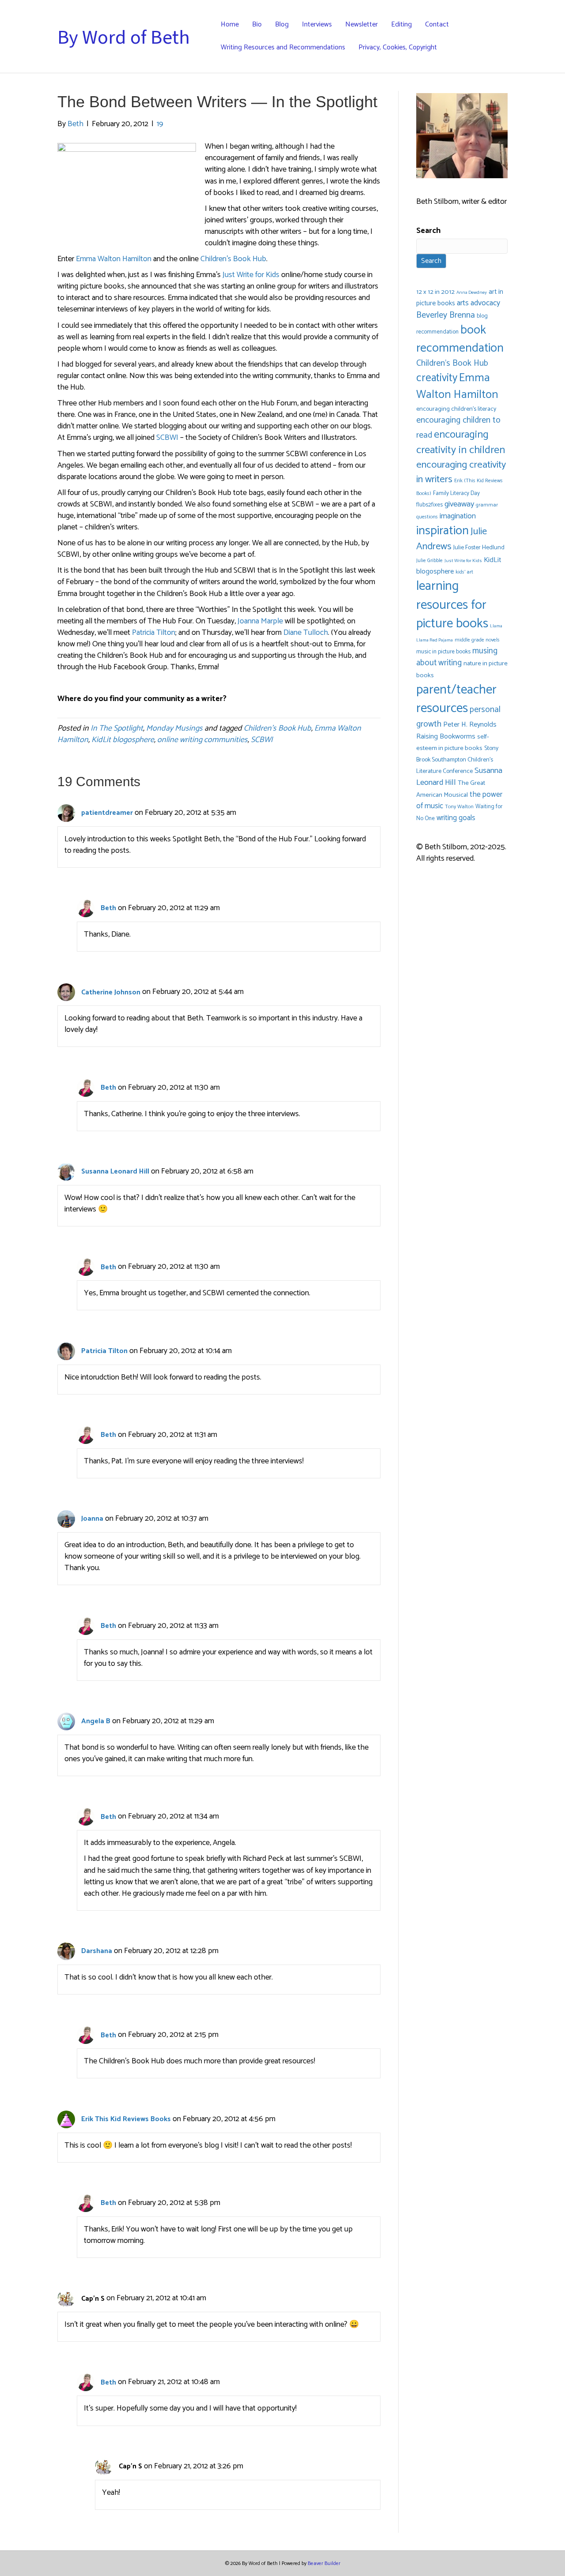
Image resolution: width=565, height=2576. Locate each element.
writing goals (456, 818)
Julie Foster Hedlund (479, 548)
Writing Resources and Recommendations (283, 47)
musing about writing (457, 657)
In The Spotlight (117, 728)
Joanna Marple (260, 621)
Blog (282, 24)
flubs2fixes (429, 505)
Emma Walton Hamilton (114, 259)
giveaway (459, 504)
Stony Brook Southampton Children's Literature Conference (457, 760)
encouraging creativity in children (461, 442)
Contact (437, 24)
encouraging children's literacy (456, 409)
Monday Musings (174, 728)
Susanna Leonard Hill (115, 1172)
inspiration (443, 531)
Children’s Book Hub (233, 259)
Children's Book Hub (277, 728)
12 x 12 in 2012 (435, 292)
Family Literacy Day (456, 493)
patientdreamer (107, 813)
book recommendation (460, 339)
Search (428, 231)
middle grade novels (477, 640)
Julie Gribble (429, 561)
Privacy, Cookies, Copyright (398, 47)
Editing (401, 24)
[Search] (504, 36)
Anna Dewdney (472, 292)
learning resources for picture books (452, 605)
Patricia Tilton (154, 633)
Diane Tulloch (306, 633)
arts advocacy (478, 303)
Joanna (92, 1519)
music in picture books (443, 652)
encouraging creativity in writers (461, 472)
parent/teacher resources (456, 699)
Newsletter (362, 24)
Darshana (97, 1951)
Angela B (96, 1721)
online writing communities (202, 740)
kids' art (464, 572)
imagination (458, 516)
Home (230, 24)
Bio (257, 24)
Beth (108, 908)
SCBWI (167, 438)
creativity (437, 378)
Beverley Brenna (446, 315)
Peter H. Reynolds (470, 725)
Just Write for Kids (251, 275)
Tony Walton (459, 807)
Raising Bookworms (446, 737)
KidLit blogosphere (123, 740)
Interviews (317, 24)
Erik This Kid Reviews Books (126, 2119)
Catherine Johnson (111, 992)
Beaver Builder (324, 2563)
